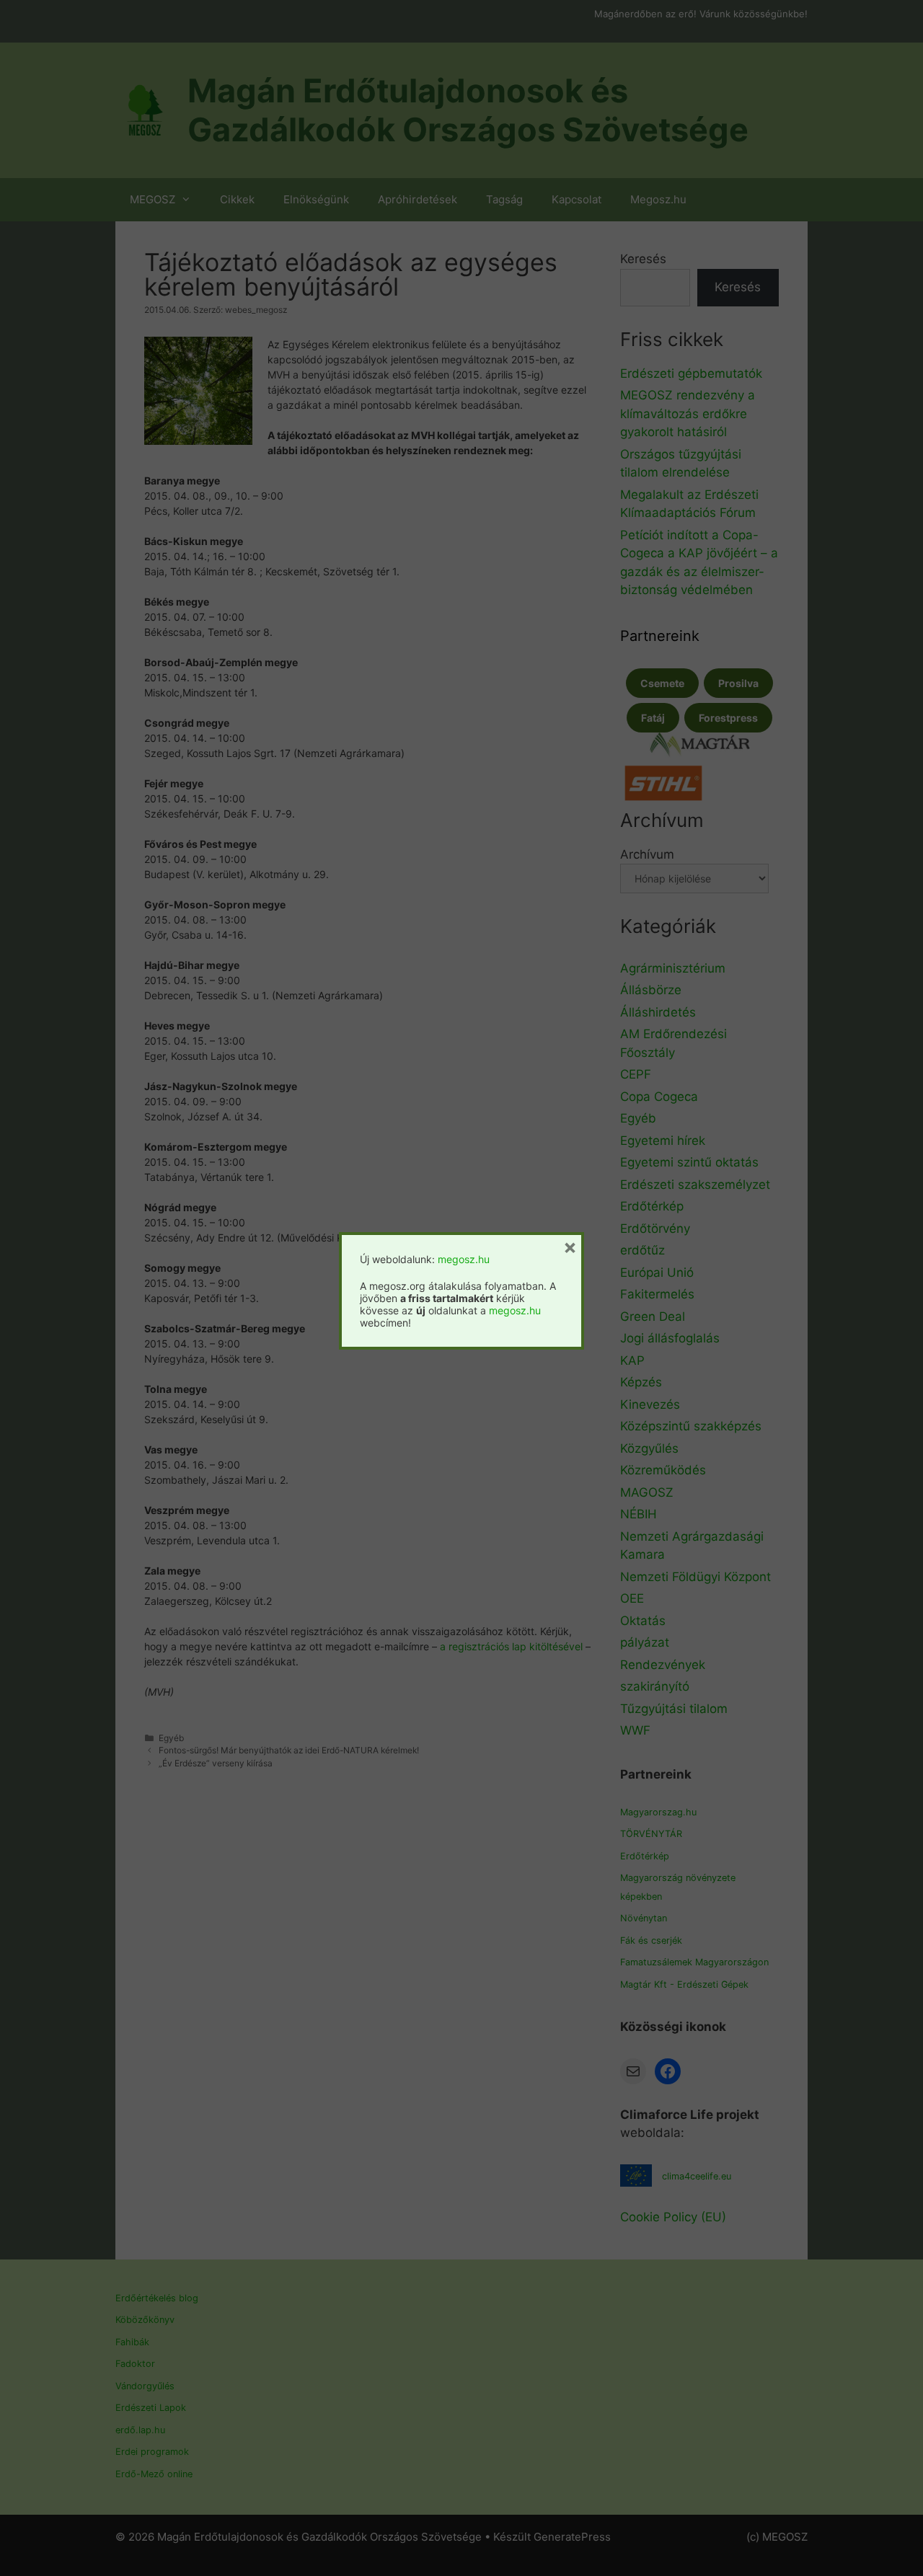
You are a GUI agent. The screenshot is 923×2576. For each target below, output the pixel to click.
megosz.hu (464, 1259)
